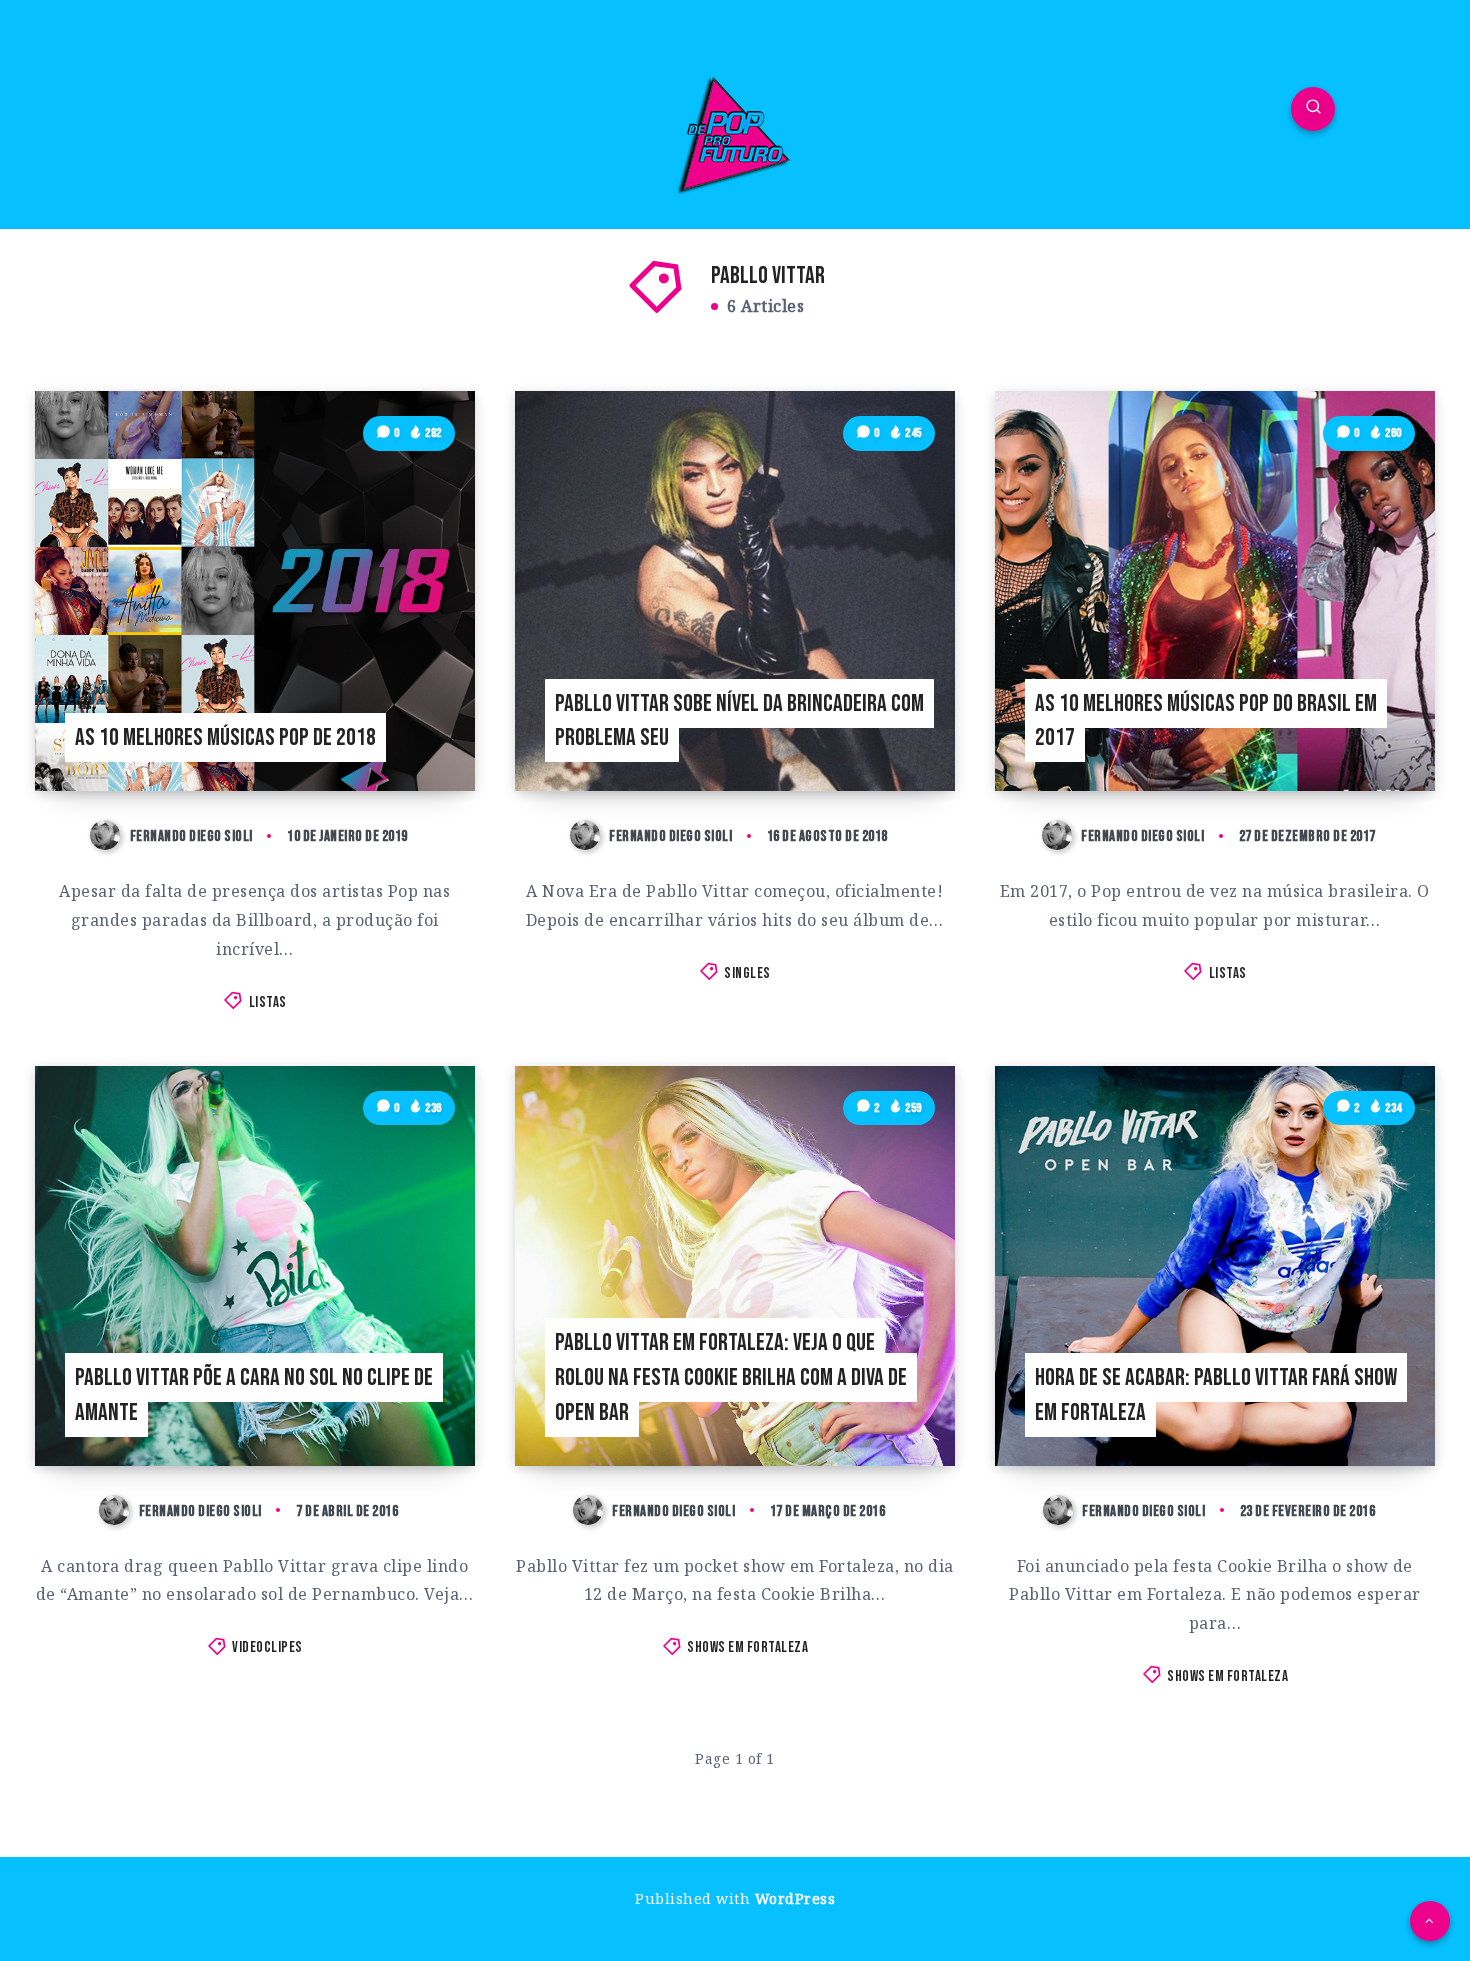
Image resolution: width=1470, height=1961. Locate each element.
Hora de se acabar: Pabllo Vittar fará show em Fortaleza (1216, 1395)
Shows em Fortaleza (747, 1647)
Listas (268, 1002)
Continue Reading (396, 730)
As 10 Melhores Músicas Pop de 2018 (225, 737)
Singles (747, 973)
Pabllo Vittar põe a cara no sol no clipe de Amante (254, 1395)
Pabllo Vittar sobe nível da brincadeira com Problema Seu (739, 721)
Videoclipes (267, 1647)
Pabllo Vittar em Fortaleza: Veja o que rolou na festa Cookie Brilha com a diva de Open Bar (731, 1377)
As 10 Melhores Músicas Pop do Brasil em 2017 (1206, 721)
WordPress (795, 1898)
